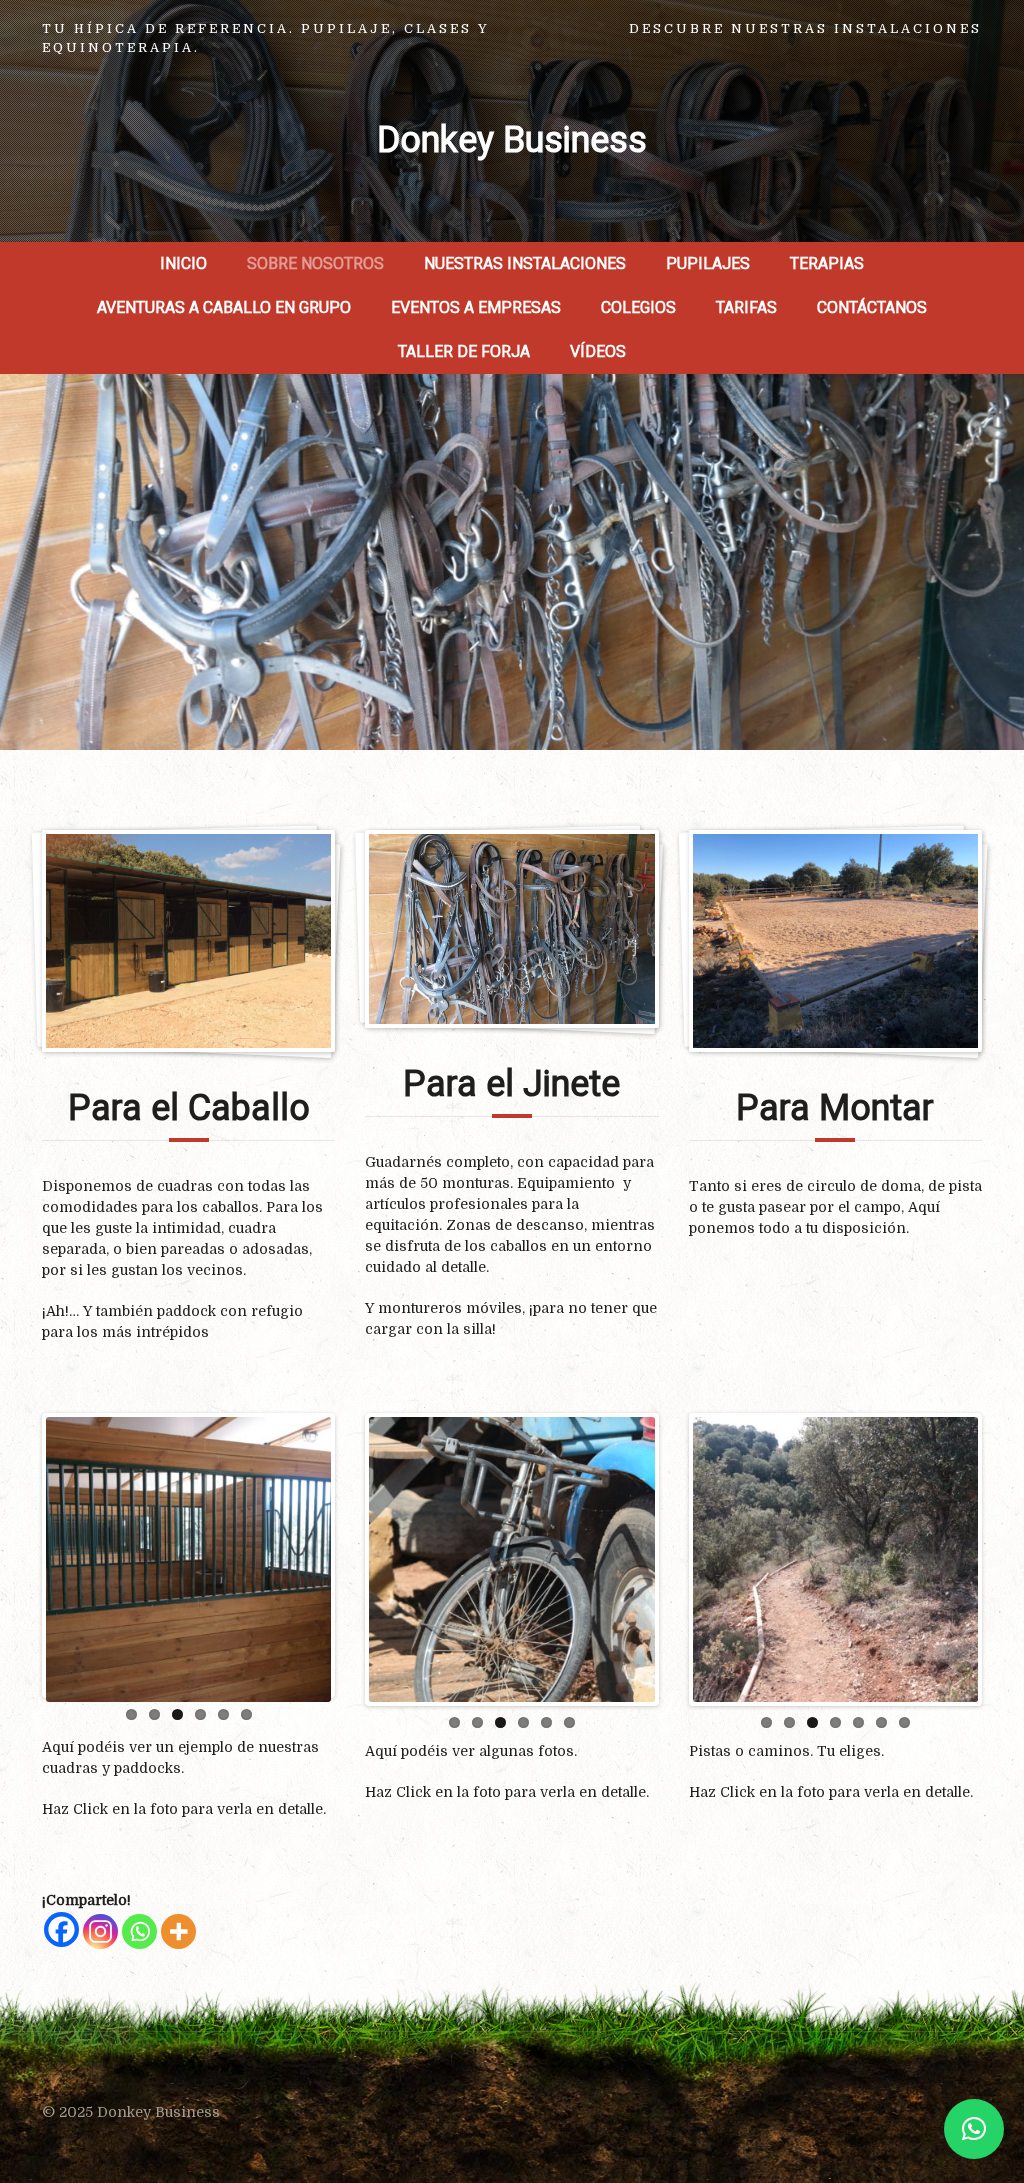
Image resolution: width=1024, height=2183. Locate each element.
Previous (339, 1559)
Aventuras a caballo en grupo (224, 307)
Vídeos (598, 351)
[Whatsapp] (139, 1931)
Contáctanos (872, 307)
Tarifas (746, 307)
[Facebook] (61, 1929)
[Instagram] (100, 1931)
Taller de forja (464, 351)
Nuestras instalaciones (525, 263)
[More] (178, 1931)
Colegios (638, 307)
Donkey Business (512, 140)
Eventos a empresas (476, 307)
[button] (974, 2129)
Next (361, 1555)
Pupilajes (708, 263)
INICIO (183, 263)
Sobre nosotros (315, 263)
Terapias (827, 263)
